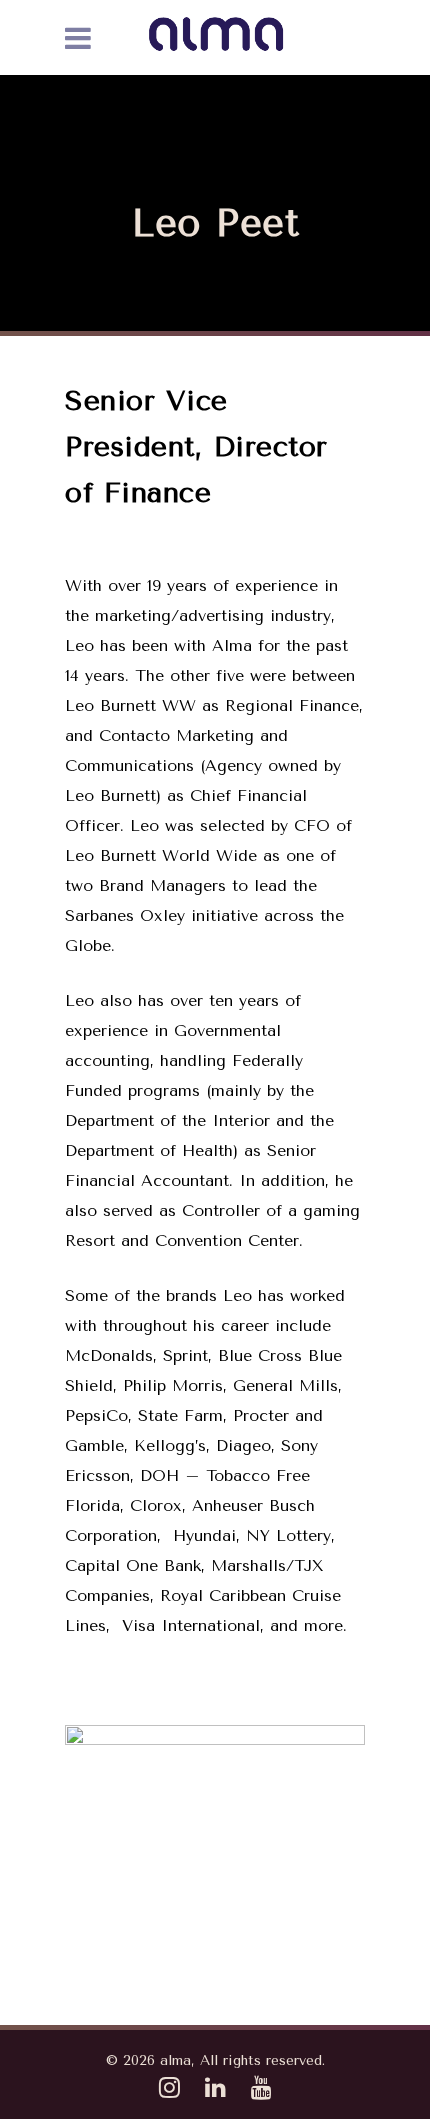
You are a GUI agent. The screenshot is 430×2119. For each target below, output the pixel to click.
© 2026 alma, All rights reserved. (215, 2060)
